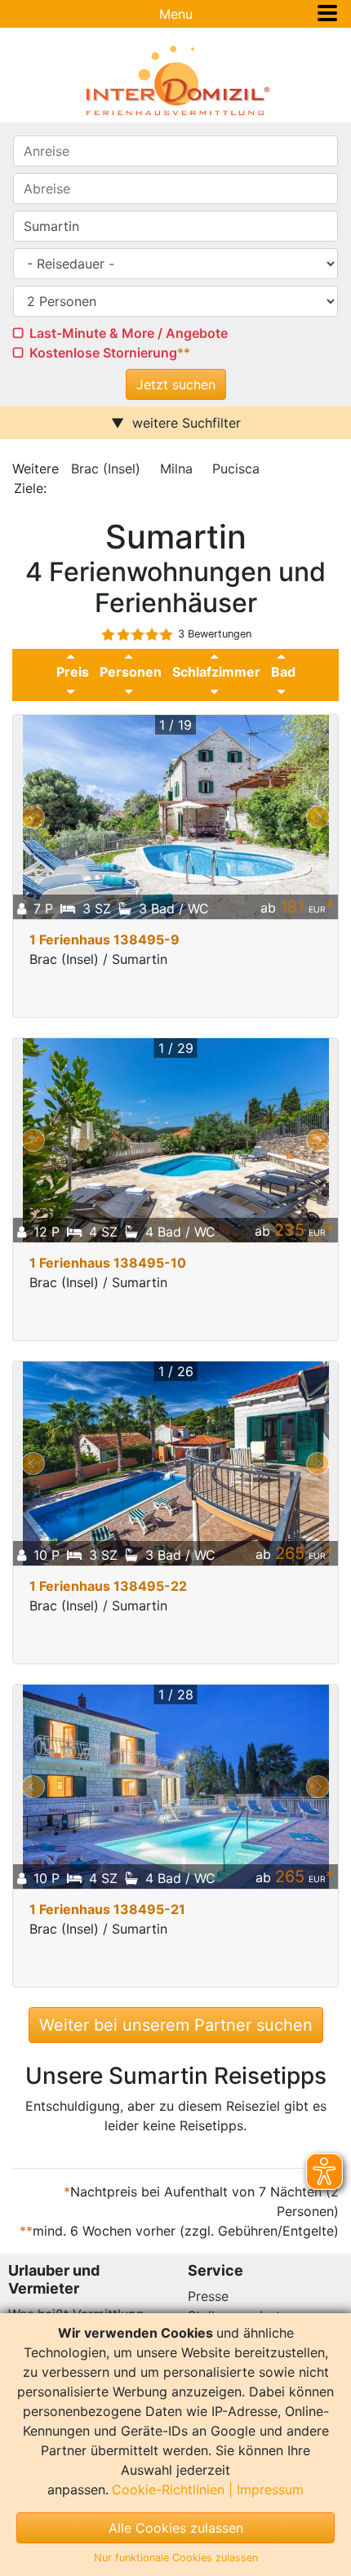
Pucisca (236, 469)
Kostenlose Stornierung (103, 353)
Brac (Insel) (106, 469)
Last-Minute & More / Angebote (129, 333)
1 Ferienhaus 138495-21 (107, 1909)
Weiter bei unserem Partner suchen (176, 2025)
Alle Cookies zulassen (176, 2528)
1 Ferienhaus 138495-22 (108, 1586)
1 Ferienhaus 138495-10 (108, 1263)
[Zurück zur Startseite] (175, 81)
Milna (176, 469)
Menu (176, 14)
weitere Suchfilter (187, 423)
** (184, 353)
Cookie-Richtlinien (168, 2489)
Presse (208, 2296)
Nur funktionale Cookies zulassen (176, 2558)
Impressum (270, 2489)
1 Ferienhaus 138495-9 (104, 939)
